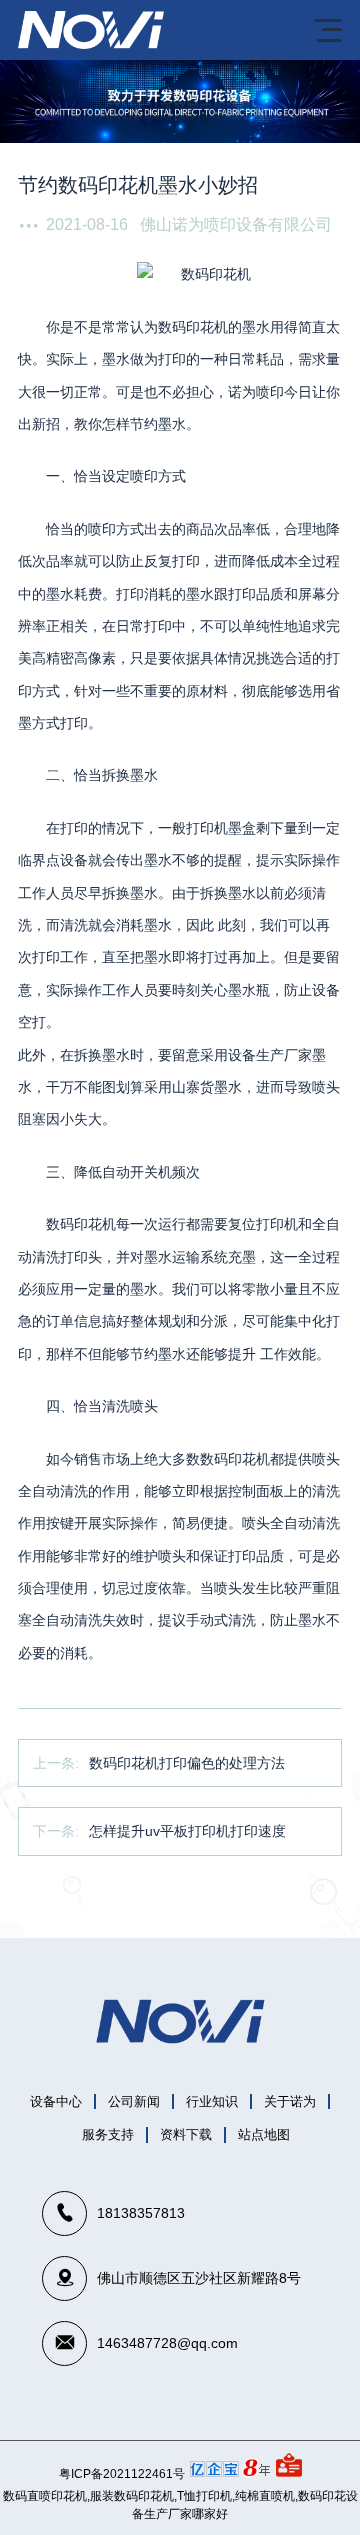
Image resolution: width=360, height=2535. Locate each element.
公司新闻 (134, 2101)
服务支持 (108, 2134)
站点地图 (264, 2134)
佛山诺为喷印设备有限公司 (236, 224)
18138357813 (141, 2213)
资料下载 (186, 2134)
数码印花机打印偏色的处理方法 (187, 1763)
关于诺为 (290, 2101)
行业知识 (212, 2101)
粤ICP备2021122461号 (122, 2474)
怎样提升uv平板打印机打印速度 (187, 1831)
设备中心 (56, 2101)
